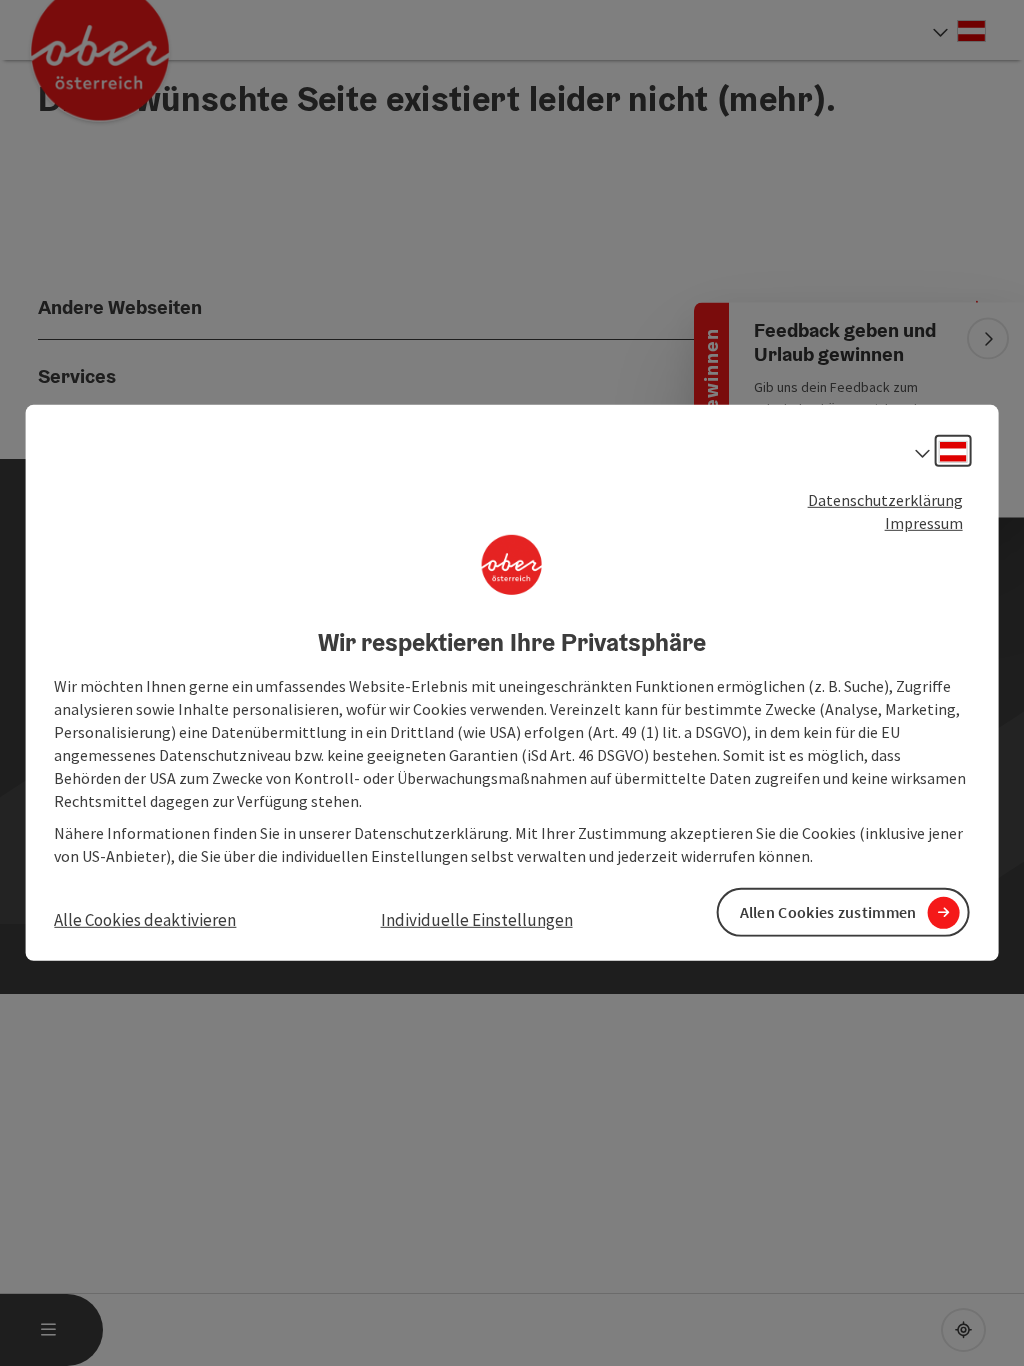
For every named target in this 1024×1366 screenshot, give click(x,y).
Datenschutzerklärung (885, 500)
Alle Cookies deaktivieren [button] (145, 920)
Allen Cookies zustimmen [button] (828, 912)
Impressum (924, 523)
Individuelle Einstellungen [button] (477, 920)
